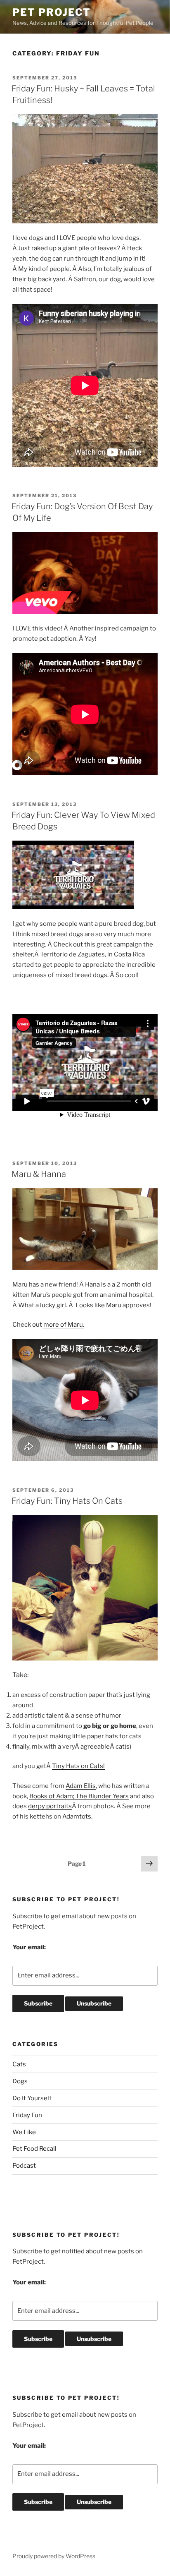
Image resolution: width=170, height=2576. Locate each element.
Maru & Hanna (39, 1174)
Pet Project (52, 12)
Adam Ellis (81, 1786)
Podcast (24, 2166)
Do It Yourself (32, 2098)
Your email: (29, 1947)
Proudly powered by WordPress (54, 2556)
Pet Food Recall (34, 2149)
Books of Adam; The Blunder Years (79, 1796)
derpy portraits (50, 1806)
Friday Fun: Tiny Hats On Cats (67, 1501)
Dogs (20, 2081)
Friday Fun (27, 2115)
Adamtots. (77, 1816)
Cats (19, 2064)
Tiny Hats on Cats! (78, 1766)
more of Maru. (64, 1325)
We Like (24, 2132)
